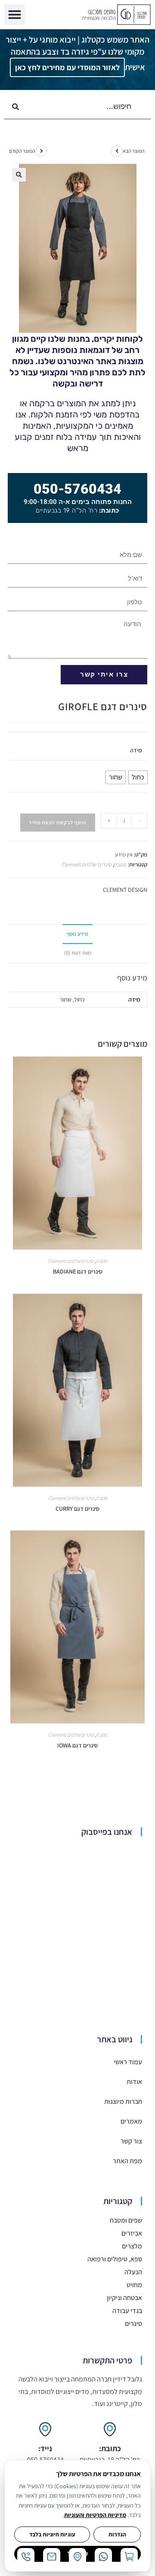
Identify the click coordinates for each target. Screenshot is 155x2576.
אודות (134, 2082)
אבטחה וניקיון (124, 2298)
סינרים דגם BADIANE (78, 1271)
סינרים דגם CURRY (77, 1509)
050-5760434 (77, 489)
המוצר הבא (134, 151)
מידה (136, 750)
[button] (15, 15)
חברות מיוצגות (123, 2101)
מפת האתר (127, 2161)
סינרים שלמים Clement (87, 864)
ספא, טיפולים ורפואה (115, 2259)
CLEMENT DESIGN (125, 890)
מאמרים (131, 2121)
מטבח (120, 864)
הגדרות (117, 2534)
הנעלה (133, 2272)
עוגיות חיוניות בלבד (52, 2534)
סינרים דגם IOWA (77, 1745)
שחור (66, 999)
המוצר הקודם (22, 151)
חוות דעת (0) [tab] (78, 953)
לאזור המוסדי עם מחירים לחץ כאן (67, 67)
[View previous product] (41, 151)
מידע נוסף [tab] (77, 934)
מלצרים (132, 2246)
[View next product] (117, 151)
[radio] (138, 777)
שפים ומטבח (126, 2220)
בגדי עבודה (127, 2311)
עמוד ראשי (128, 2062)
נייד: (45, 2448)
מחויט (134, 2285)
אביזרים (132, 2233)
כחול (79, 999)
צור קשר (131, 2141)
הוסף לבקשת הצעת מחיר (58, 822)
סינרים (133, 2324)
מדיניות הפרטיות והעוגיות (95, 2515)
